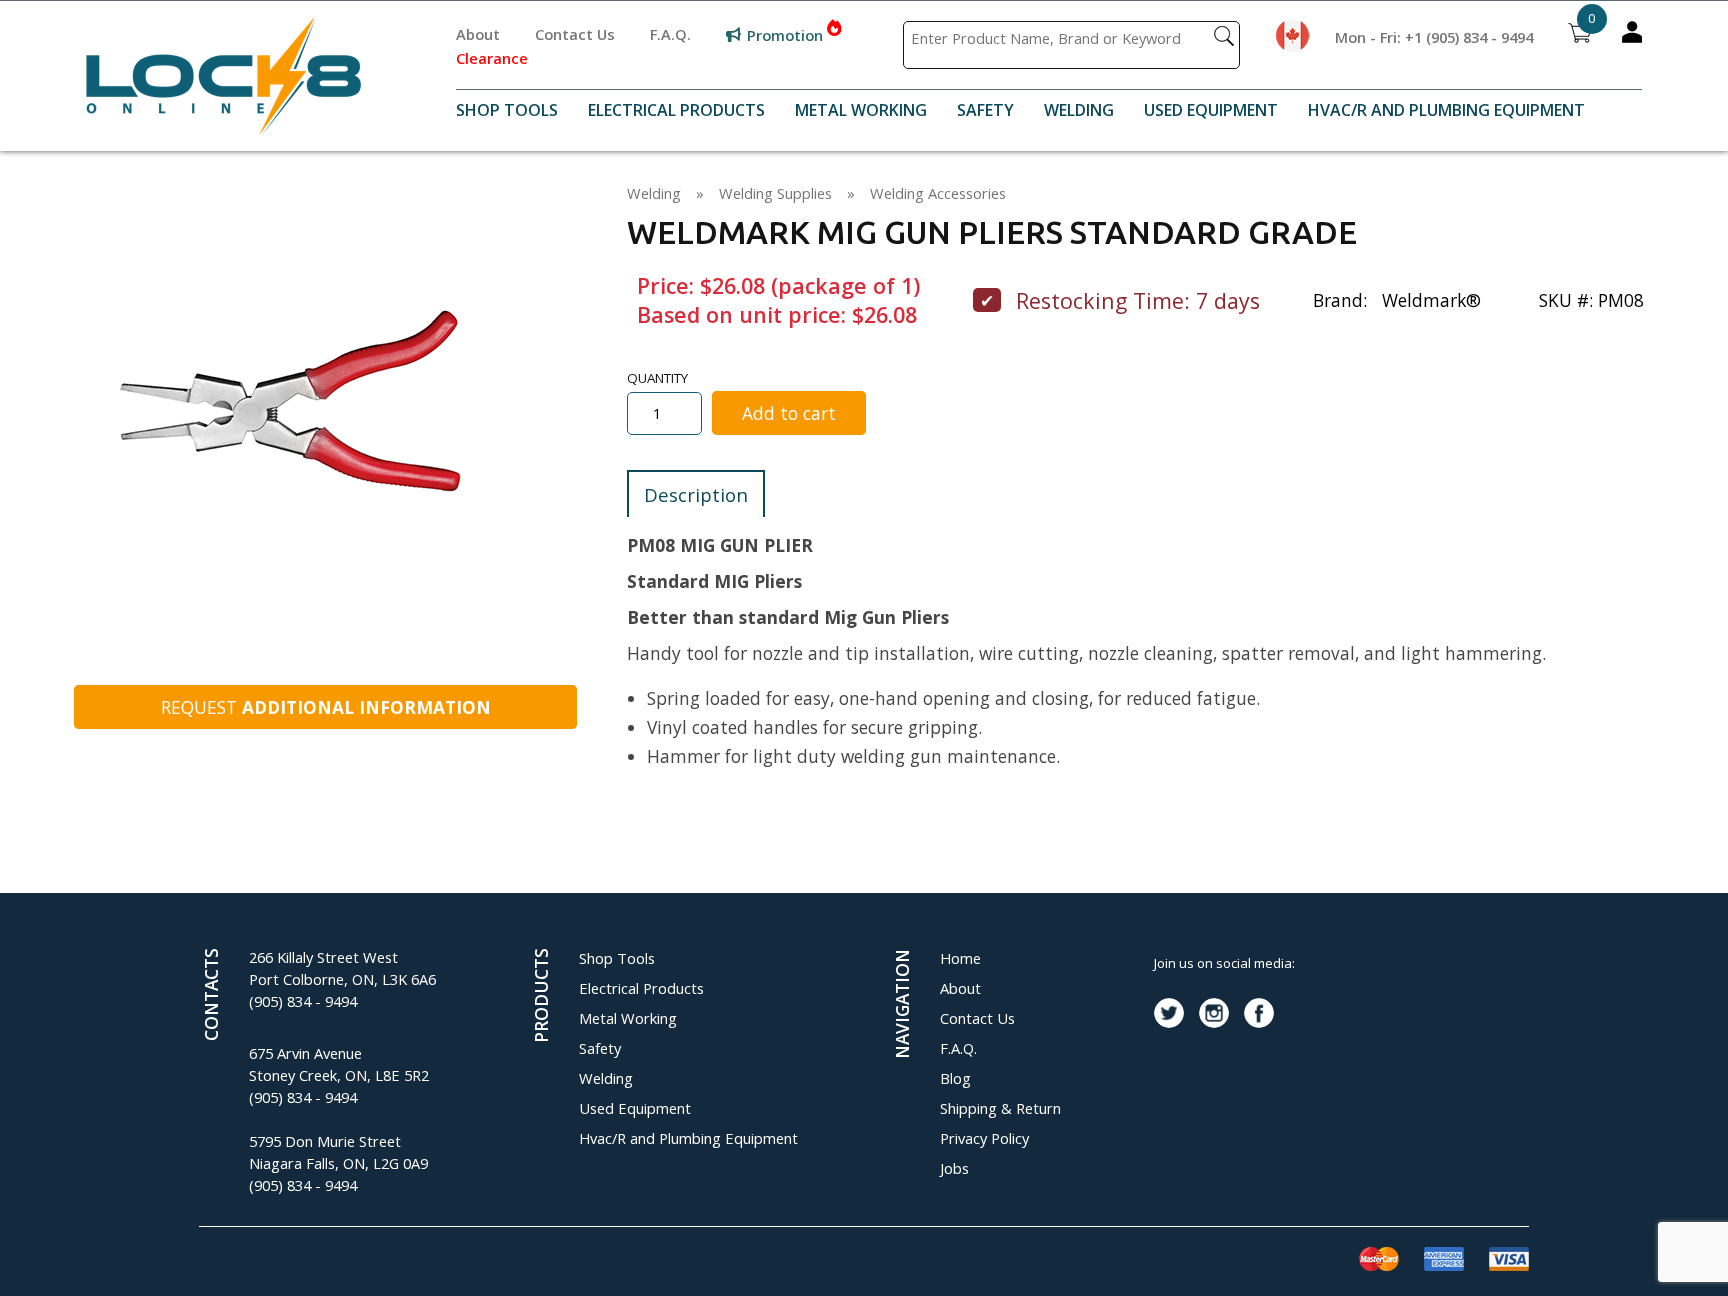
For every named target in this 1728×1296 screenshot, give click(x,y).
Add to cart (789, 413)
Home (960, 958)
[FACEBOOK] (1259, 1013)
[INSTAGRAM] (1214, 1013)
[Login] (1632, 36)
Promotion (785, 35)
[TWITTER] (1169, 1013)
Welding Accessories (938, 193)
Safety (985, 110)
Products (541, 995)
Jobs (954, 1168)
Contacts (211, 994)
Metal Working (861, 110)
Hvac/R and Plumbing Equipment (1446, 110)
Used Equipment (1211, 110)
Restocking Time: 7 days (1138, 300)
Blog (955, 1078)
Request (326, 707)
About (478, 34)
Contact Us (575, 34)
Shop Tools (507, 110)
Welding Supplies (775, 193)
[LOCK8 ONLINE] (223, 128)
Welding (1079, 110)
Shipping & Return (1000, 1108)
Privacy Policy (984, 1138)
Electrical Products (676, 110)
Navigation (902, 1004)
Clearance (492, 58)
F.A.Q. (670, 34)
